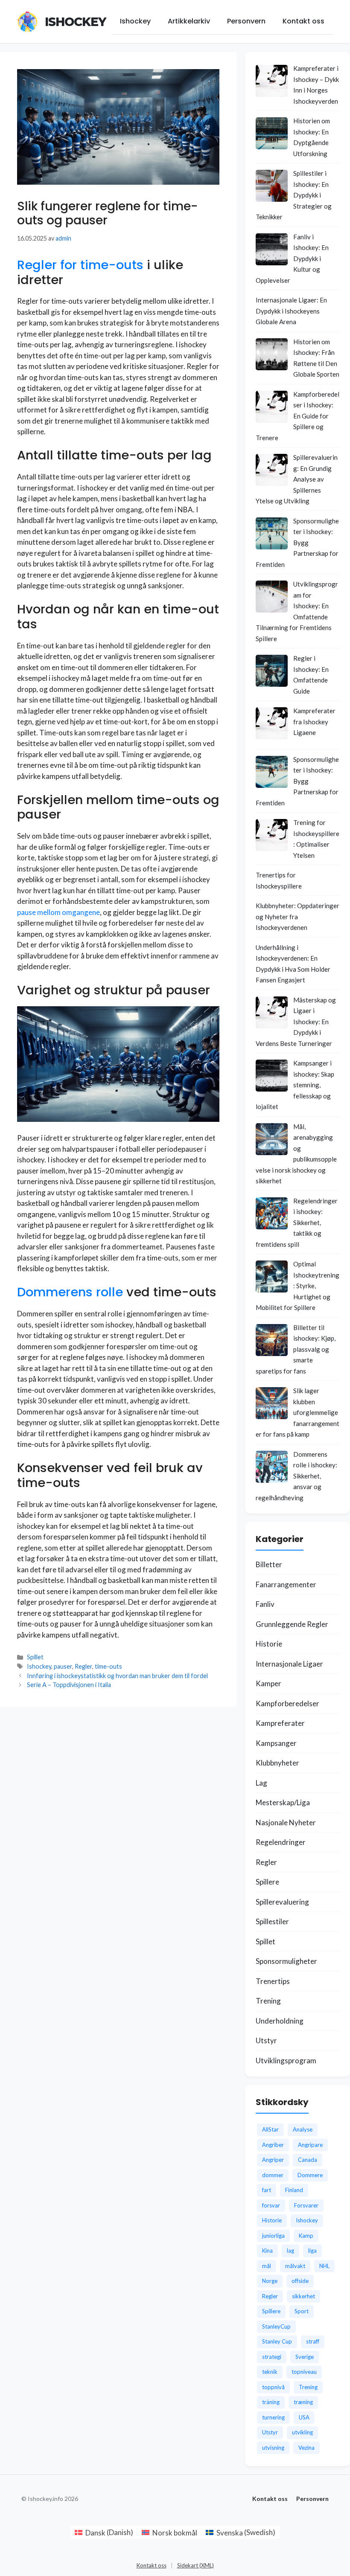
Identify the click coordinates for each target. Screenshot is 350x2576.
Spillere (267, 1882)
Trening (268, 2001)
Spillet (35, 1657)
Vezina (306, 2448)
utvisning (273, 2448)
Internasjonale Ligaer (289, 1664)
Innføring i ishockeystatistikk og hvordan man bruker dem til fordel (117, 1676)
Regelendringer (281, 1842)
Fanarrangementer (286, 1584)
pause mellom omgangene (58, 912)
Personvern (246, 21)
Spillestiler (272, 1921)
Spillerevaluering (282, 1902)
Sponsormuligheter (286, 1961)
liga (312, 2251)
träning (271, 2402)
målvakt (295, 2266)
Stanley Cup (277, 2341)
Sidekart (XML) (195, 2565)
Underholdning (280, 2021)
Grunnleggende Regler (292, 1624)
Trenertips (273, 1981)
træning (303, 2402)
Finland (294, 2190)
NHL (324, 2266)
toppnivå (273, 2387)
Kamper (268, 1683)
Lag (261, 1783)
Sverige (305, 2357)
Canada (308, 2160)
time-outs (108, 1666)
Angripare (310, 2145)
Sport (302, 2311)
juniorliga (273, 2236)
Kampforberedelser (287, 1703)
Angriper (273, 2160)
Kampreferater (280, 1723)
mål (267, 2266)
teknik (270, 2372)
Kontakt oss (303, 21)
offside (300, 2281)
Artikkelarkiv (189, 21)
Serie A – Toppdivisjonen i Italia (69, 1685)
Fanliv (265, 1604)
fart (267, 2190)
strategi (272, 2357)
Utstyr (266, 2040)
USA (304, 2417)
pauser (63, 1666)
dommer (273, 2175)
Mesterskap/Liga (283, 1802)
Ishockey (75, 22)
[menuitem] (104, 2532)
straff (313, 2341)
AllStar (270, 2129)
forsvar (271, 2205)
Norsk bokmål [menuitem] (175, 2533)
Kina (267, 2251)
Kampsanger (276, 1743)
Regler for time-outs (80, 265)
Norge (270, 2281)
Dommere (310, 2175)
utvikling (302, 2432)
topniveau (304, 2372)
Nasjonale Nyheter (286, 1822)
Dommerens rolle (70, 1292)
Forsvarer (306, 2205)
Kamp (306, 2236)
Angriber (273, 2145)
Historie (269, 1644)
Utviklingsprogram (286, 2061)
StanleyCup (276, 2326)
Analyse (303, 2129)
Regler (83, 1666)
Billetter (269, 1564)
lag (290, 2251)
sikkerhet (303, 2296)
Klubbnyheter (277, 1763)
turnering (273, 2417)
